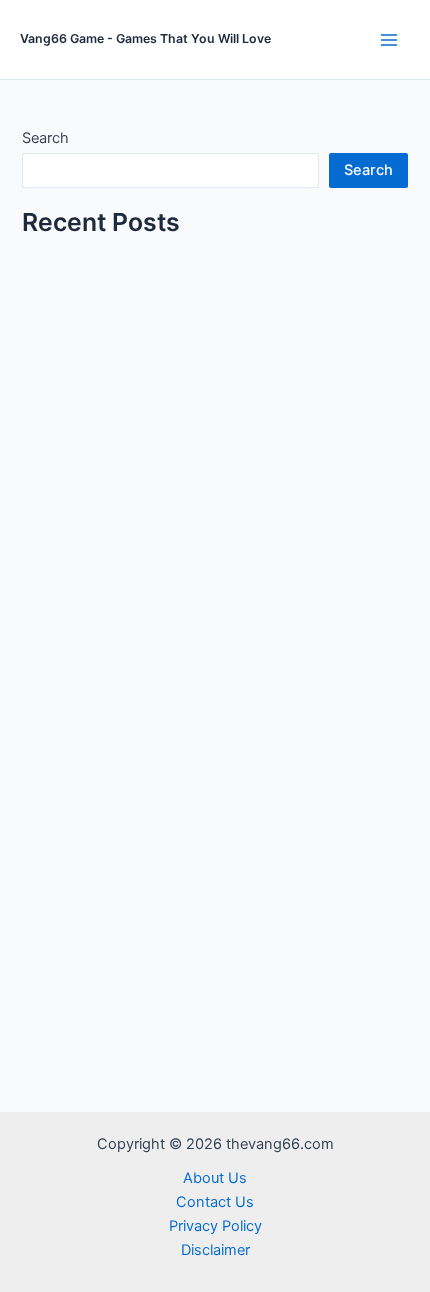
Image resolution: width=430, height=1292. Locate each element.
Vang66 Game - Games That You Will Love (145, 38)
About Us (215, 1178)
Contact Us (215, 1202)
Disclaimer (215, 1250)
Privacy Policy (215, 1226)
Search (45, 138)
